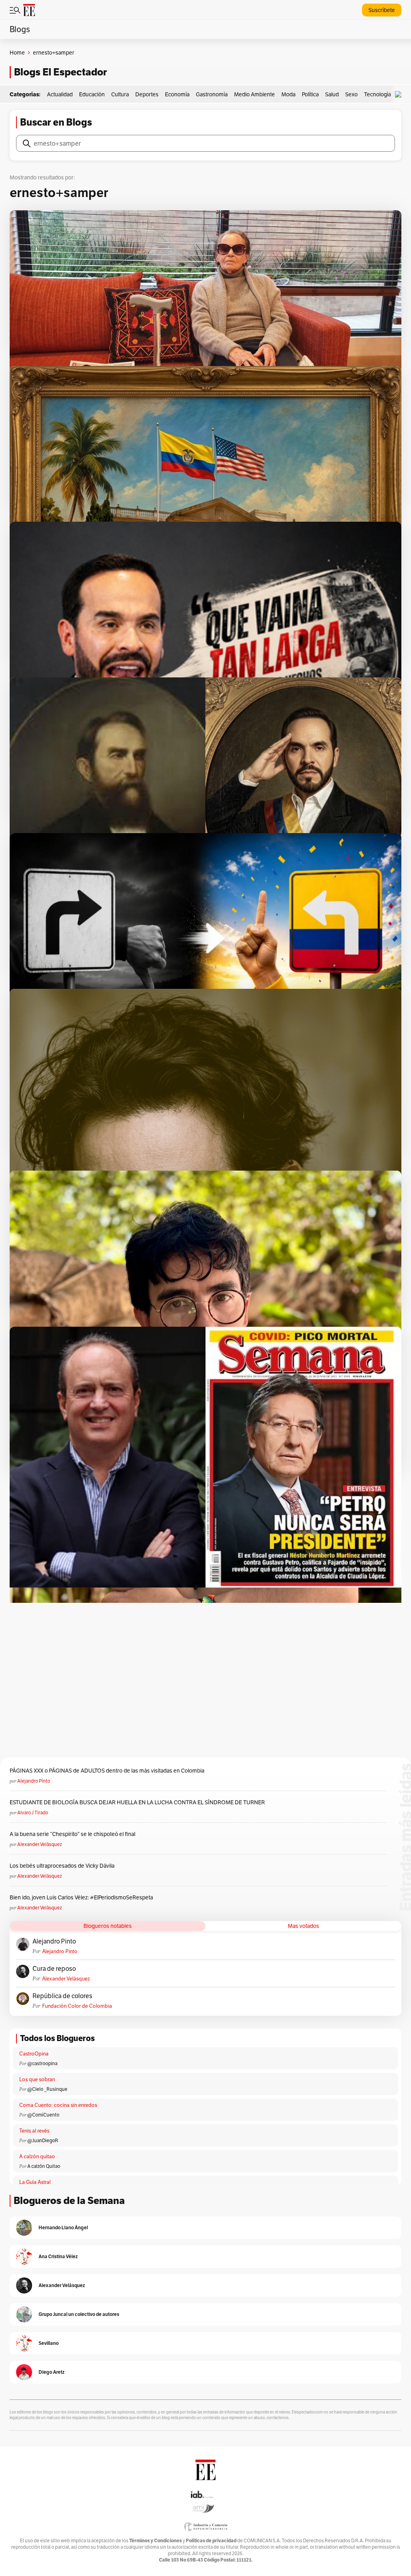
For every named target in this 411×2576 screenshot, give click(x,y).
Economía (177, 94)
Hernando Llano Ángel (63, 2227)
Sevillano (49, 2343)
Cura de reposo (54, 1969)
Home (17, 53)
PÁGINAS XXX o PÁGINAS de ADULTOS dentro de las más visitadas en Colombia (107, 1771)
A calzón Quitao (44, 2166)
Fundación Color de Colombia (77, 2006)
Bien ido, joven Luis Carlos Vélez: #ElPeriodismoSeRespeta (81, 1897)
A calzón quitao (37, 2156)
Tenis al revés (34, 2131)
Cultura (120, 94)
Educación (92, 94)
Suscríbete (382, 10)
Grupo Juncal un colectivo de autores (79, 2314)
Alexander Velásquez (40, 1844)
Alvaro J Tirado (33, 1813)
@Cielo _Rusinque (47, 2089)
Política (310, 94)
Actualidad (60, 94)
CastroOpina (34, 2054)
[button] (400, 95)
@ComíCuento (43, 2115)
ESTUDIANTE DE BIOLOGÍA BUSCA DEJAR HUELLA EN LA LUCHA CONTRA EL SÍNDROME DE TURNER (137, 1802)
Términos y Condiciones (156, 2540)
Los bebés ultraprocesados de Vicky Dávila (63, 1866)
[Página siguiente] (238, 1486)
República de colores (62, 1996)
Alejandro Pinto (34, 1781)
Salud (332, 94)
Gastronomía (212, 94)
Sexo (351, 94)
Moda (288, 94)
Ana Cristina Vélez (58, 2256)
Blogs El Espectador (60, 72)
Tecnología (377, 94)
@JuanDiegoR (43, 2140)
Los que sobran (37, 2079)
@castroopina (42, 2063)
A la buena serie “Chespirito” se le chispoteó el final (72, 1834)
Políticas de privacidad (211, 2540)
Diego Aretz (52, 2372)
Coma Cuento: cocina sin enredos (58, 2105)
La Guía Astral (35, 2182)
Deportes (147, 94)
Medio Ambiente (254, 94)
